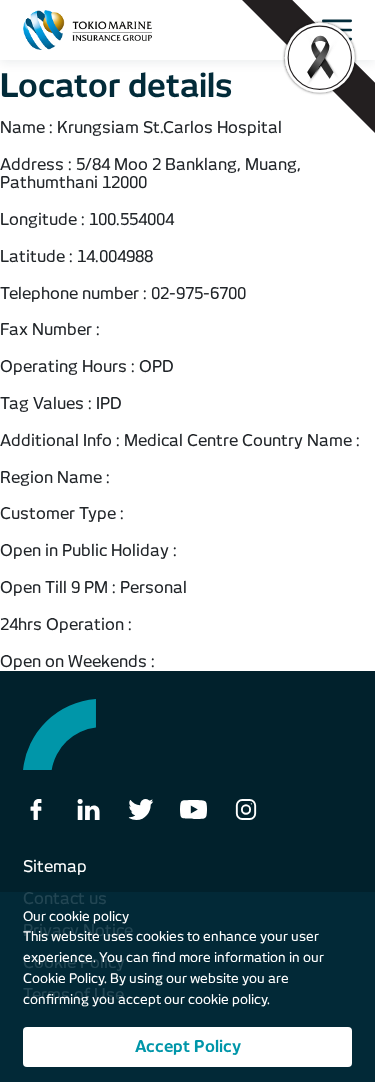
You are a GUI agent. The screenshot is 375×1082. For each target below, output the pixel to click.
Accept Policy (188, 1046)
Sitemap (55, 866)
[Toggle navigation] (342, 30)
